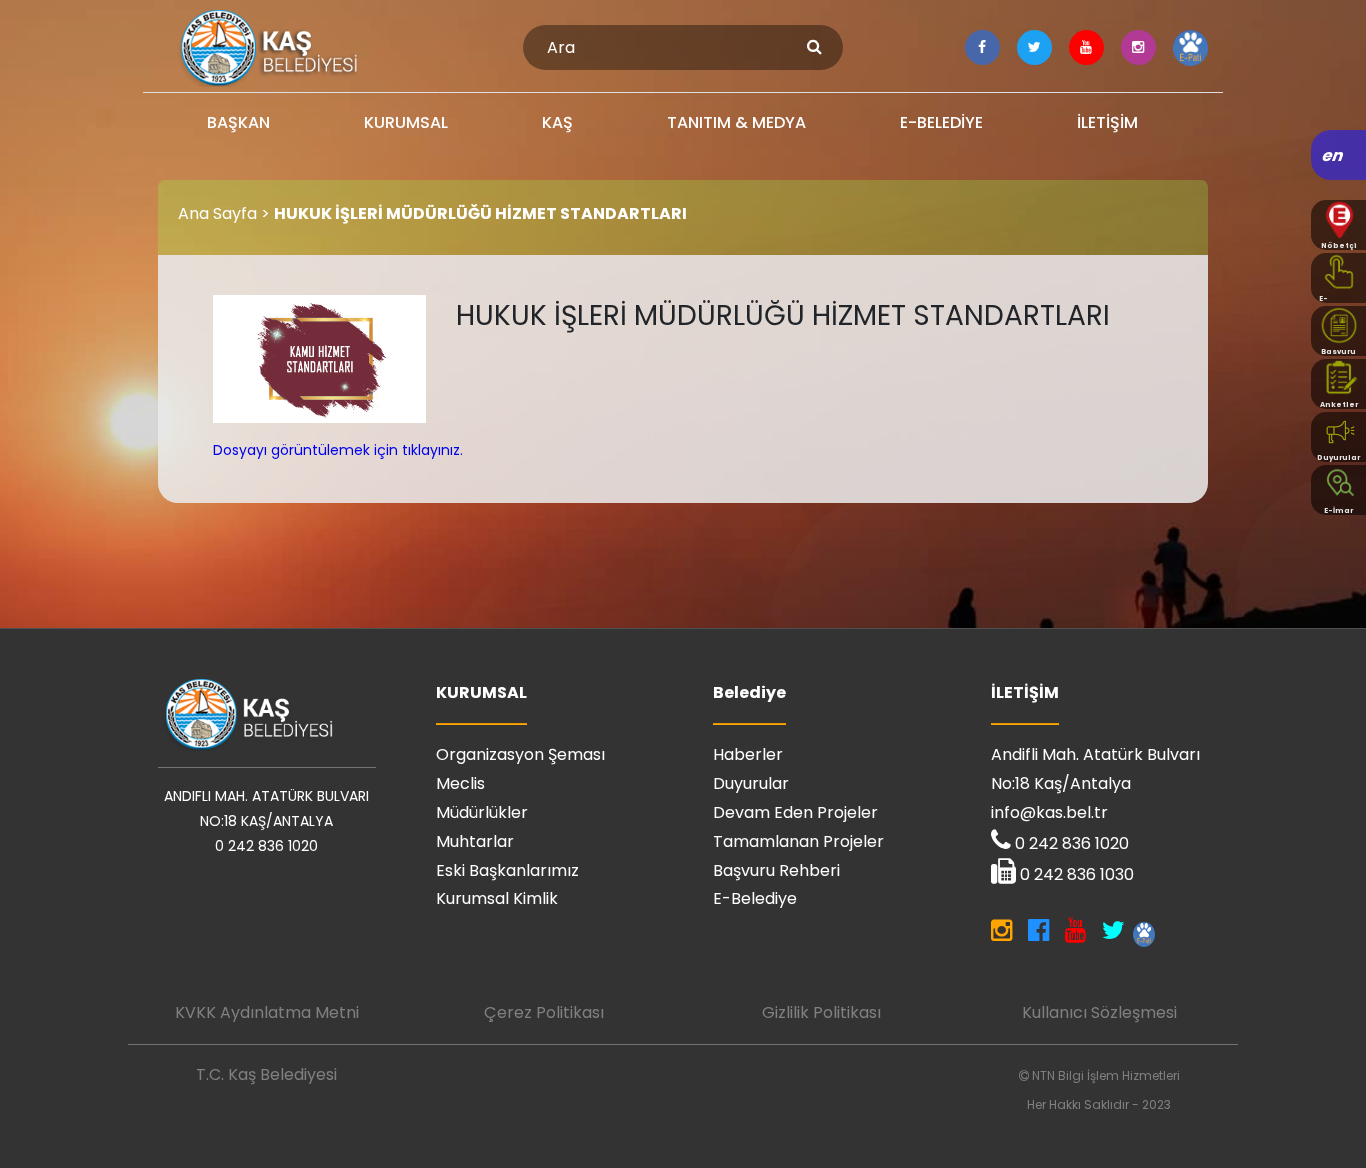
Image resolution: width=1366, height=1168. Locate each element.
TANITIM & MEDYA (736, 122)
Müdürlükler (482, 812)
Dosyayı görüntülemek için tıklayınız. (338, 450)
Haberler (748, 754)
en (1333, 155)
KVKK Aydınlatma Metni (267, 1012)
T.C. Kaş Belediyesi (266, 1074)
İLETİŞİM (1107, 122)
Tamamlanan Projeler (798, 841)
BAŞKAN (238, 122)
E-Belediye (755, 898)
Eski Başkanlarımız (507, 870)
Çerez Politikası (544, 1012)
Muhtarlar (475, 841)
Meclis (460, 783)
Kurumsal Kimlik (497, 898)
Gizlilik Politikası (821, 1012)
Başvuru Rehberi (776, 870)
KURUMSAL (406, 122)
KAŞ (557, 122)
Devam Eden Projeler (795, 812)
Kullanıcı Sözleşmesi (1099, 1012)
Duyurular (751, 783)
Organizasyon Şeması (520, 754)
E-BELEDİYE (941, 122)
